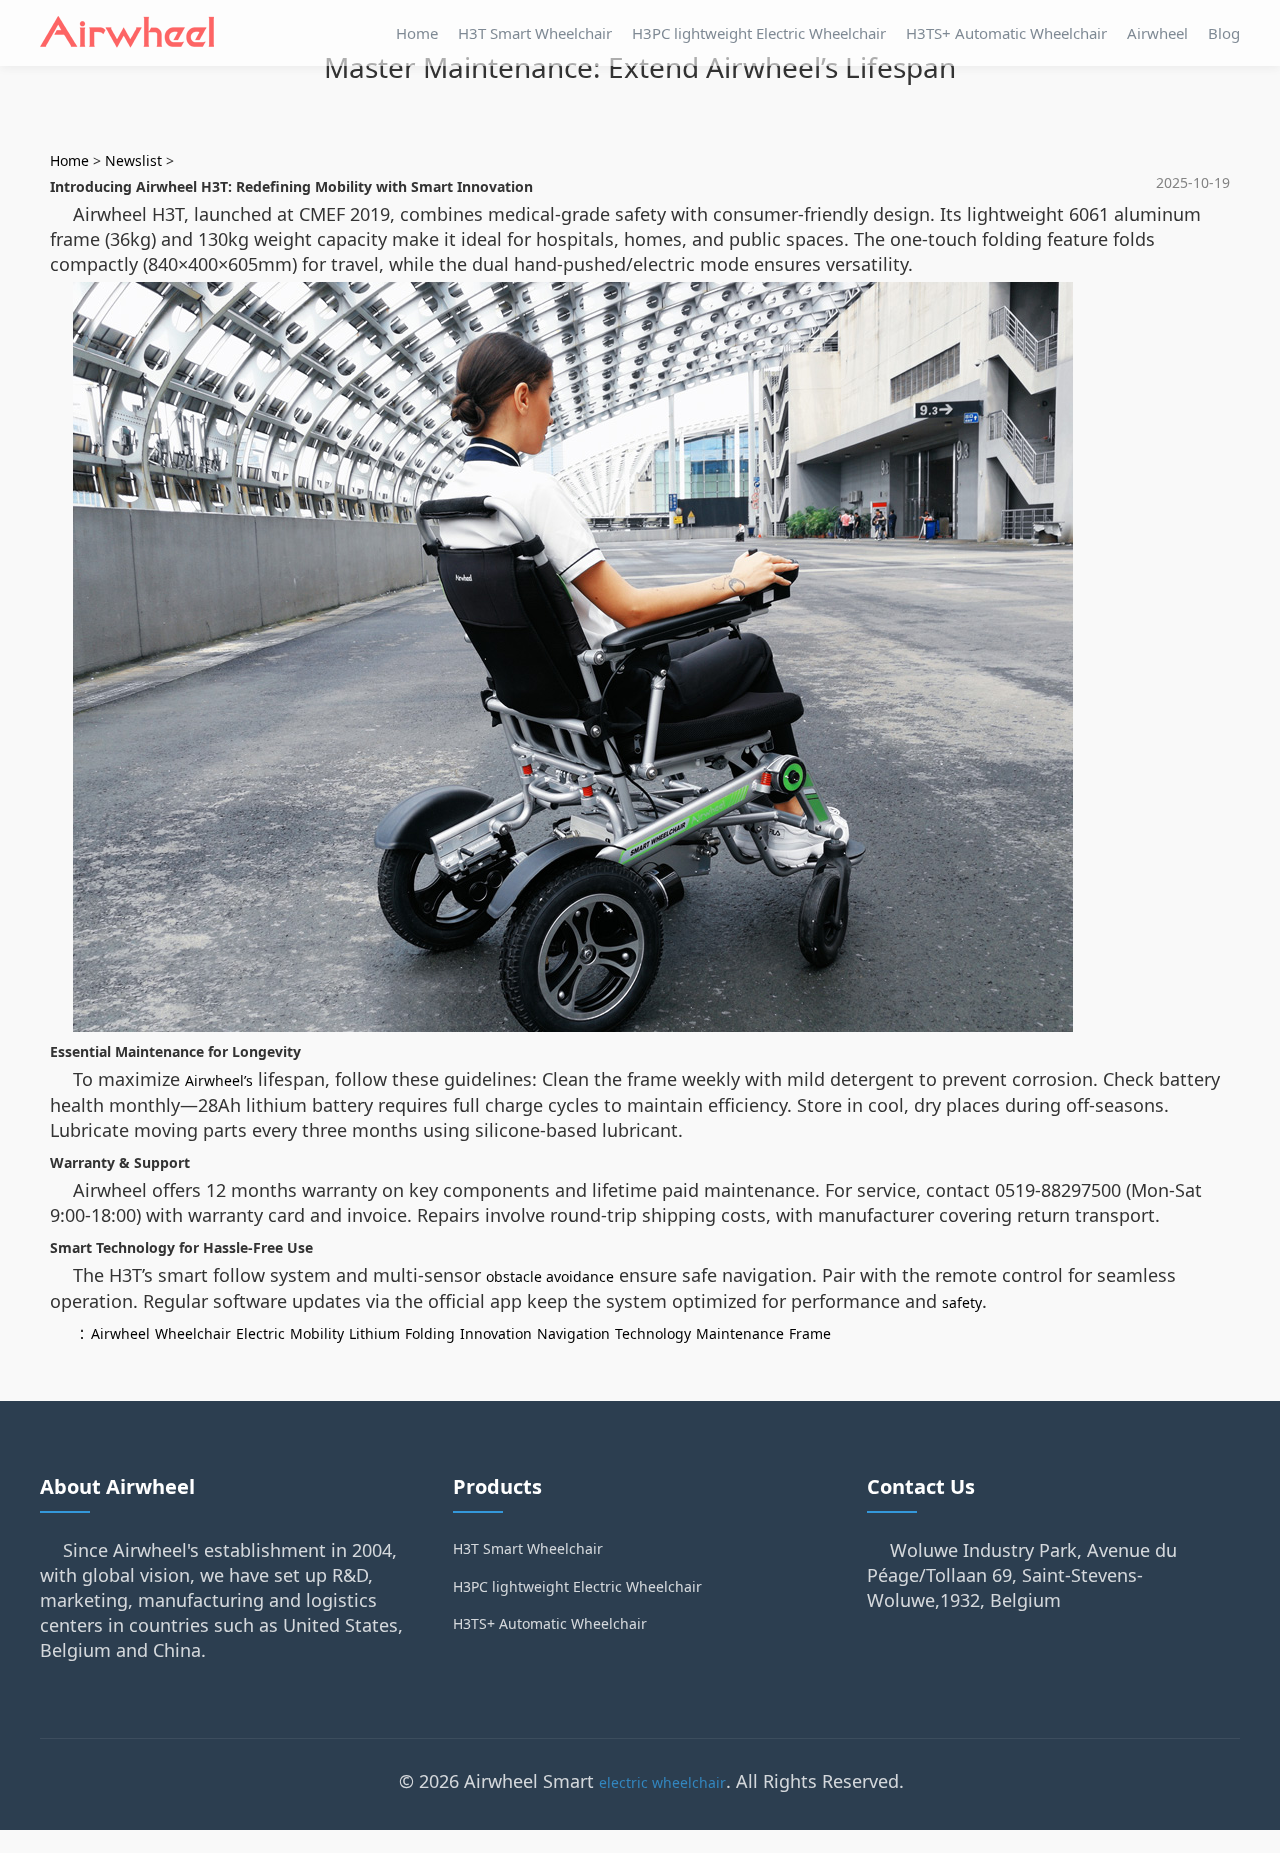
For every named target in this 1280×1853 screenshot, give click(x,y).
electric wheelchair (662, 1782)
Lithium (374, 1333)
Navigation (573, 1333)
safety (962, 1302)
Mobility (317, 1333)
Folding (430, 1333)
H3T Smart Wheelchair (535, 33)
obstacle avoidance (550, 1276)
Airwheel (1157, 33)
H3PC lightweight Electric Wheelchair (759, 33)
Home (417, 33)
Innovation (496, 1333)
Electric (260, 1333)
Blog (1224, 33)
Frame (810, 1333)
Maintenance (740, 1333)
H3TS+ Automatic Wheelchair (1006, 33)
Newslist (133, 160)
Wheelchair (193, 1333)
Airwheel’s (219, 1080)
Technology (653, 1333)
